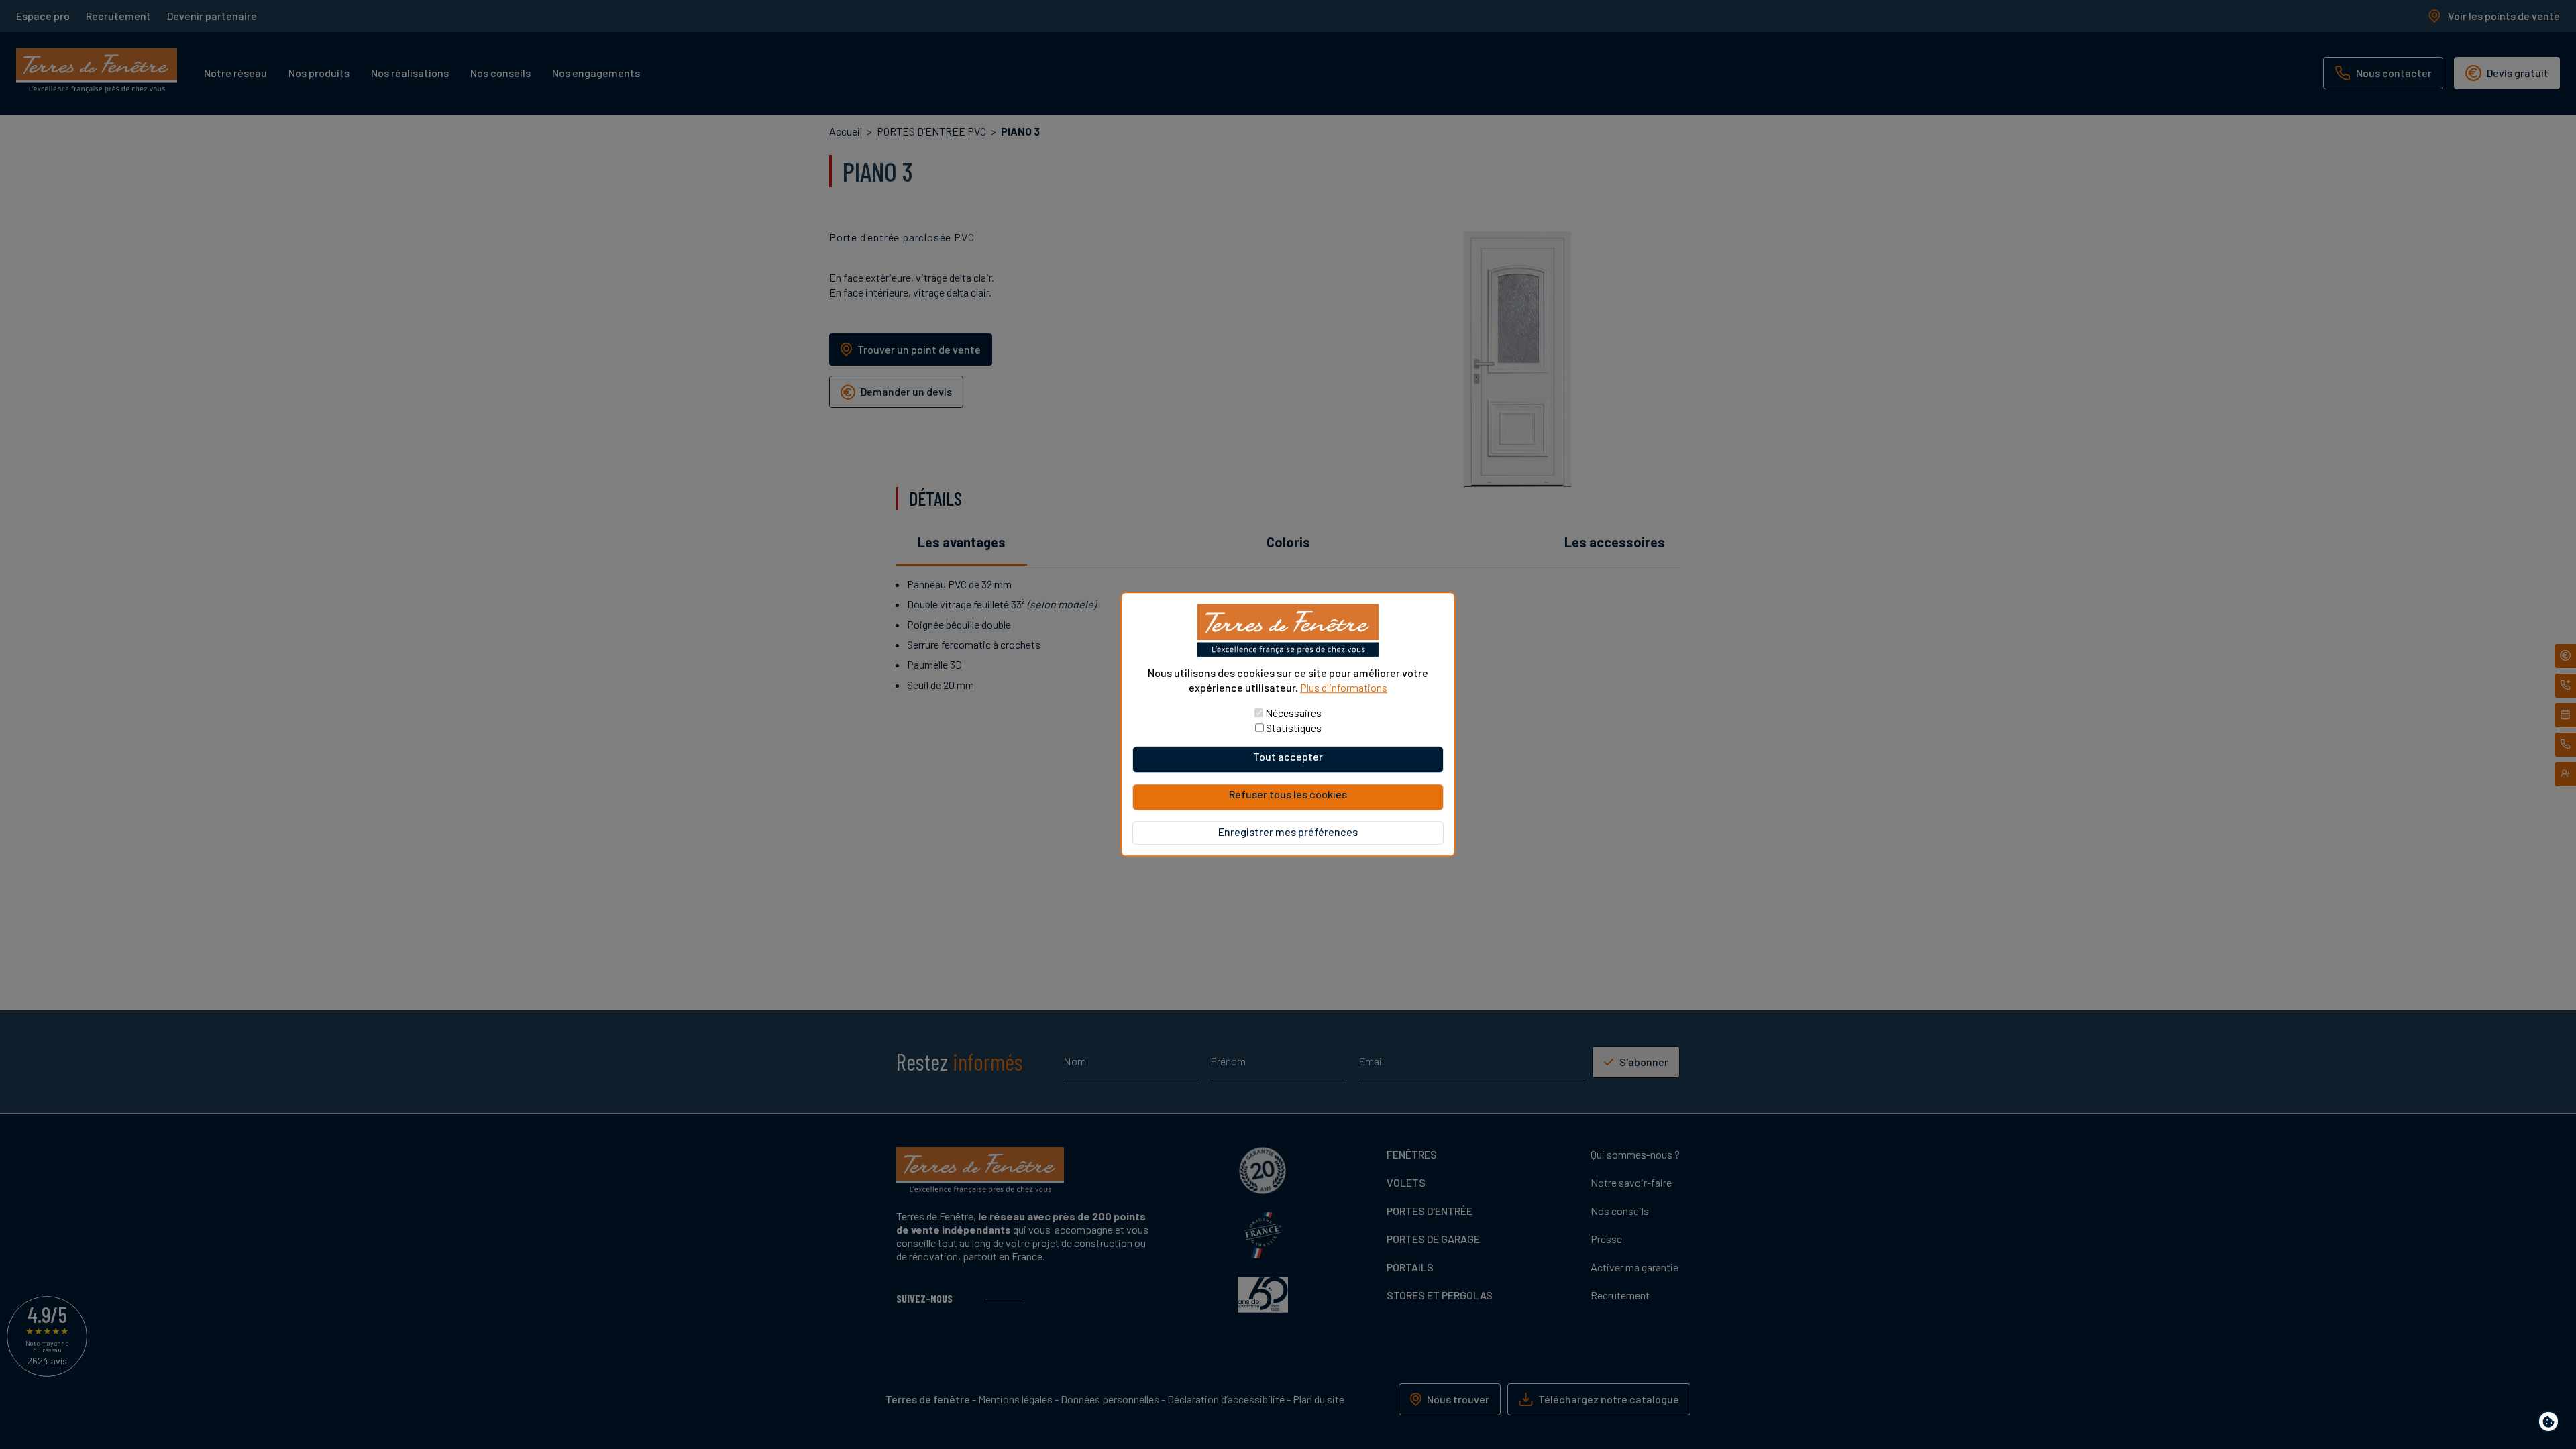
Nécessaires (1293, 713)
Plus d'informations (1344, 687)
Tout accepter (1288, 757)
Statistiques (1294, 728)
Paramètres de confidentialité (2552, 1424)
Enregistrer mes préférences (1288, 832)
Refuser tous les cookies (1288, 795)
